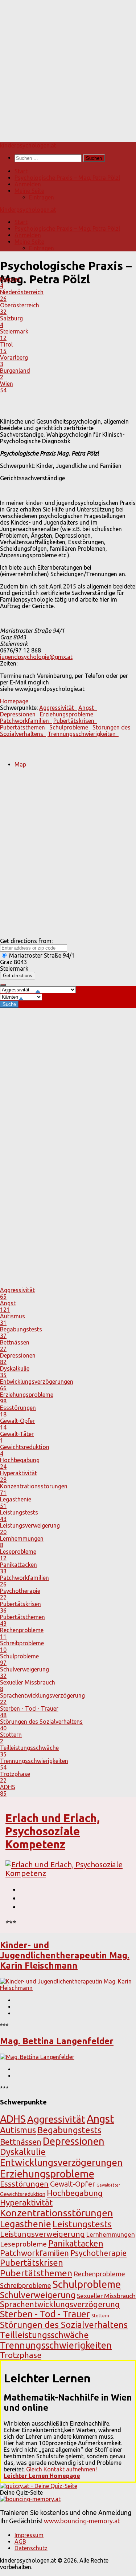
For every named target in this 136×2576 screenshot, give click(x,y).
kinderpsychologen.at (28, 145)
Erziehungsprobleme (47, 2174)
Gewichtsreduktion (23, 2194)
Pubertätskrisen (32, 2263)
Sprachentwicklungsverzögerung (60, 2304)
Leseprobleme (23, 2244)
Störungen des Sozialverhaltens (64, 2325)
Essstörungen (24, 2184)
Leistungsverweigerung (42, 2234)
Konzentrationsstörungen (57, 2213)
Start (21, 171)
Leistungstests (82, 2224)
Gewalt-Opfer (73, 2184)
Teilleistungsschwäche (44, 2335)
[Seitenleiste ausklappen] (3, 985)
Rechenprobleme (99, 2274)
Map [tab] (20, 764)
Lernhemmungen (111, 2234)
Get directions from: (26, 941)
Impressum (29, 2535)
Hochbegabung (75, 2193)
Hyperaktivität (26, 2202)
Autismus (18, 2130)
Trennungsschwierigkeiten (56, 2345)
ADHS (13, 2119)
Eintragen (42, 197)
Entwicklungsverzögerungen (61, 2162)
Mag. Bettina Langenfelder (57, 2041)
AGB (20, 2541)
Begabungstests (69, 2130)
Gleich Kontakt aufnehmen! (61, 2469)
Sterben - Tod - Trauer (45, 2314)
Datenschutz (31, 2548)
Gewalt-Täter (108, 2185)
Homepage (14, 701)
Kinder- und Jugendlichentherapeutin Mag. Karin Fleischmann (65, 1955)
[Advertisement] (68, 68)
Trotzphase (21, 2355)
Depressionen (74, 2141)
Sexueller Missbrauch (106, 2296)
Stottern (100, 2316)
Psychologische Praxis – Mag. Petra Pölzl (67, 178)
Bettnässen (21, 2142)
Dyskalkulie (23, 2152)
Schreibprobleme (26, 2285)
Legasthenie (26, 2224)
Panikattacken (76, 2243)
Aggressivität (56, 2119)
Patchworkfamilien (34, 2253)
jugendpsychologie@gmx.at (36, 657)
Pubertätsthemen (36, 2273)
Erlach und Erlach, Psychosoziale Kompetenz (53, 1831)
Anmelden (28, 184)
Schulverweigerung (38, 2295)
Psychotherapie (98, 2253)
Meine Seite (29, 191)
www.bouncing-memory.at (82, 2521)
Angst (100, 2119)
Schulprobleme (87, 2284)
